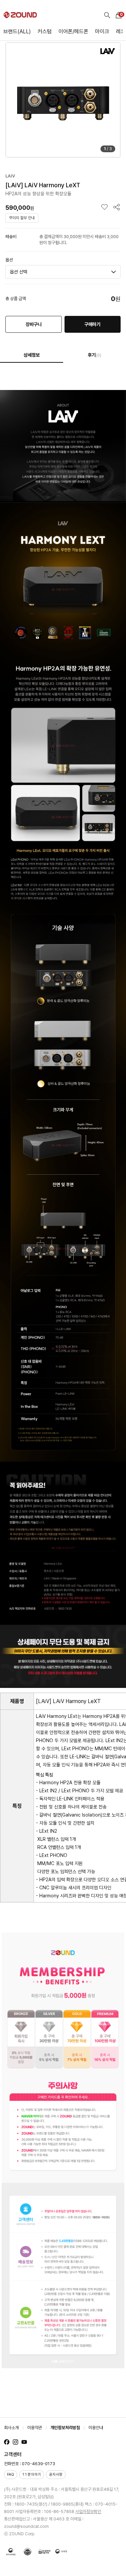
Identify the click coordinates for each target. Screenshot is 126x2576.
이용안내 (96, 2428)
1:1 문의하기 (32, 2474)
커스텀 (45, 31)
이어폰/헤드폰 (73, 31)
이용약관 (35, 2428)
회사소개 (11, 2428)
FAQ (11, 2474)
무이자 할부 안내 (22, 218)
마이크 (102, 31)
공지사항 (56, 2474)
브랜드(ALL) (17, 31)
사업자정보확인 (88, 2512)
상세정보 (32, 355)
